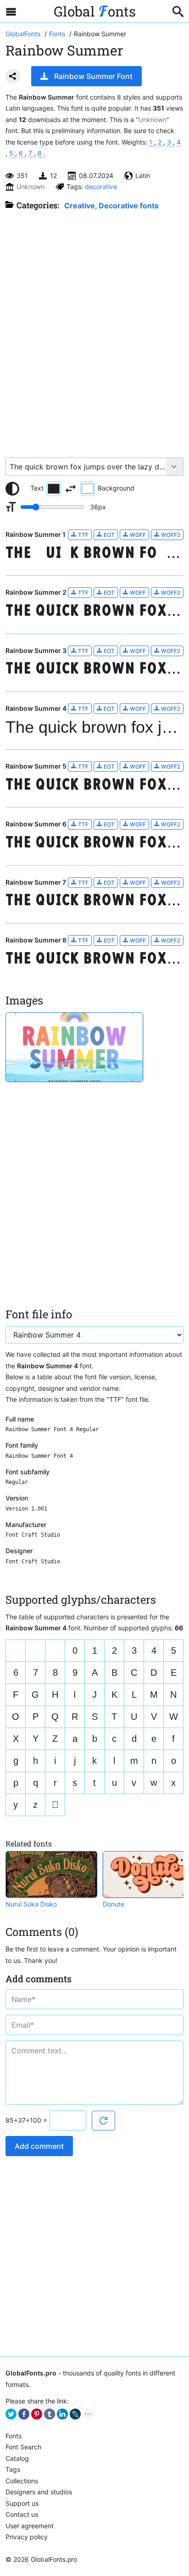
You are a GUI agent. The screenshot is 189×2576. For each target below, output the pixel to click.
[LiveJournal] (75, 2414)
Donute (114, 1904)
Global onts (95, 11)
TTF (83, 535)
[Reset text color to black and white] (12, 489)
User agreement (30, 2526)
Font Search (23, 2447)
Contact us (22, 2514)
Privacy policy (27, 2537)
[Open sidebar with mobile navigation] (11, 11)
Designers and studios (39, 2492)
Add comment (39, 2146)
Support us (22, 2503)
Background (116, 488)
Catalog (17, 2458)
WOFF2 (170, 535)
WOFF (137, 535)
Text (37, 488)
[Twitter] (11, 2414)
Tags (13, 2469)
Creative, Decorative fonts (111, 206)
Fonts (14, 2436)
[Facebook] (24, 2414)
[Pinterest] (37, 2414)
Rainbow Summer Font (93, 76)
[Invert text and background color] (71, 489)
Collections (22, 2481)
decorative (101, 187)
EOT (108, 535)
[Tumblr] (50, 2414)
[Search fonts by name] (178, 11)
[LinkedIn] (62, 2414)
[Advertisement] (94, 329)
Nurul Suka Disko (31, 1904)
